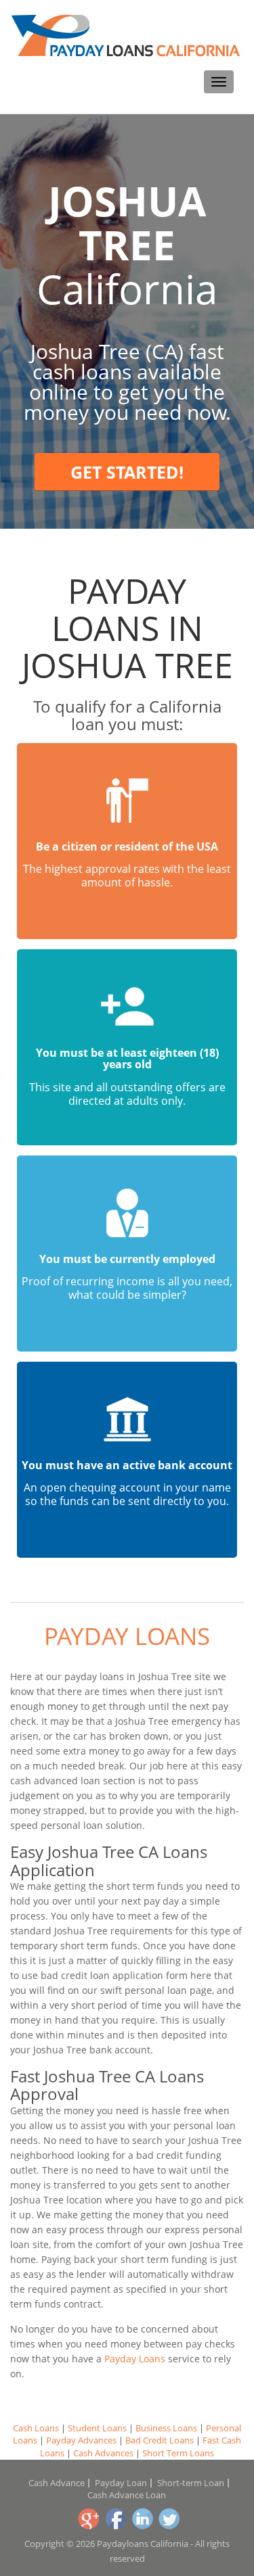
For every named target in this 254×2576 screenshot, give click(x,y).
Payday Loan (121, 2483)
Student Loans (97, 2428)
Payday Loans (127, 1636)
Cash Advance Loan (127, 2495)
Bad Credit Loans (160, 2440)
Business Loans (166, 2428)
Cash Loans (36, 2428)
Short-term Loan (191, 2483)
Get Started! (127, 472)
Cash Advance (57, 2483)
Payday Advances (81, 2440)
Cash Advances (103, 2453)
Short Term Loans (178, 2453)
